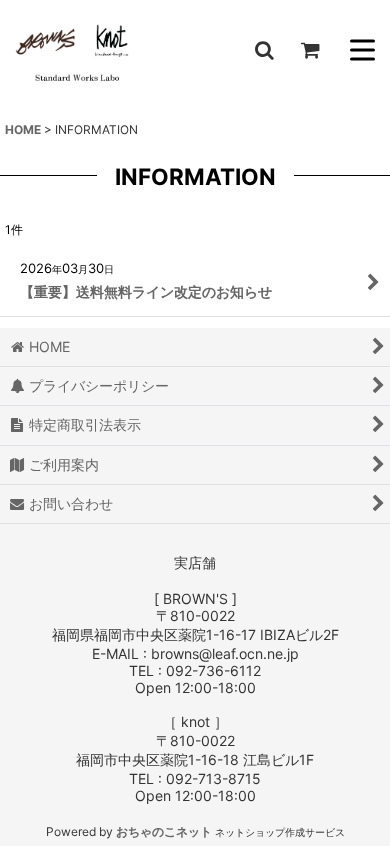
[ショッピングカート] (310, 50)
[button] (264, 50)
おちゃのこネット (164, 831)
